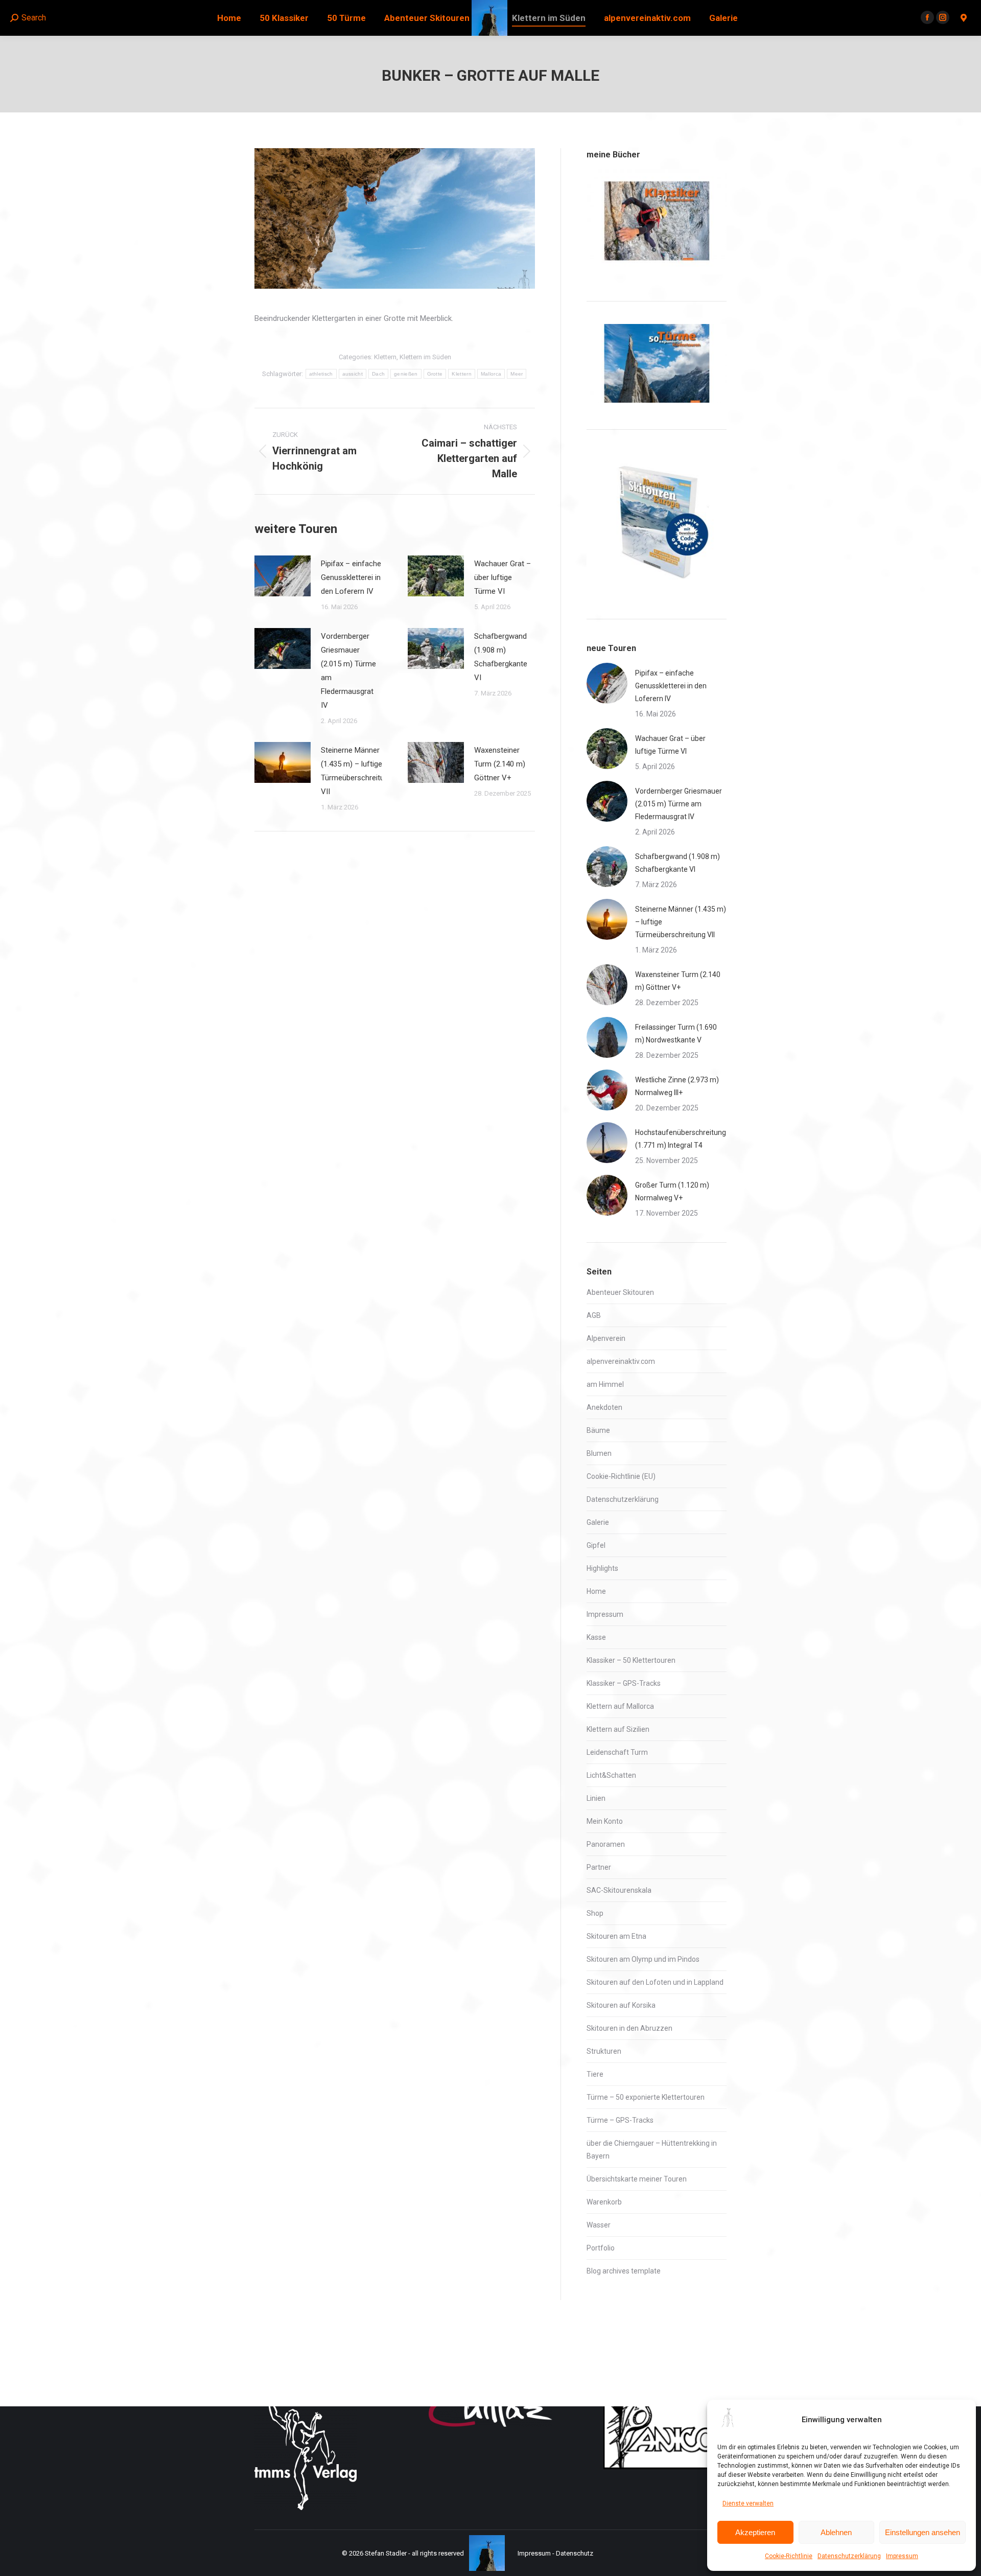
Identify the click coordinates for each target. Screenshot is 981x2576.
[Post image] (283, 576)
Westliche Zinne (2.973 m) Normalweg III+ (677, 1086)
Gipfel (596, 1545)
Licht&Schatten (611, 1775)
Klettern (385, 357)
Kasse (596, 1637)
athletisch (321, 374)
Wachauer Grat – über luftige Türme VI (503, 577)
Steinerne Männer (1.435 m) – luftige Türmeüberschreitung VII (357, 771)
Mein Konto (605, 1821)
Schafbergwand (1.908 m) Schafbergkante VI (501, 657)
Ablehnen (836, 2532)
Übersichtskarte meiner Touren (637, 2179)
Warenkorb (604, 2202)
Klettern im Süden (425, 357)
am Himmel (605, 1384)
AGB (594, 1315)
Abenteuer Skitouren (620, 1292)
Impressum (902, 2556)
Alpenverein (606, 1338)
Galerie (598, 1522)
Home (596, 1591)
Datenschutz (575, 2553)
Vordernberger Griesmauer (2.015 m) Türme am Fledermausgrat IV (348, 671)
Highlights (602, 1568)
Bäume (598, 1430)
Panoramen (606, 1844)
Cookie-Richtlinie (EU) (621, 1476)
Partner (599, 1867)
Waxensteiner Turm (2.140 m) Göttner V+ (500, 764)
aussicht (353, 374)
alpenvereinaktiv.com (621, 1361)
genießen (406, 374)
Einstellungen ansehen (922, 2532)
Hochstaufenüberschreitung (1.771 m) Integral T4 (681, 1139)
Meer (517, 374)
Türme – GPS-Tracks (620, 2120)
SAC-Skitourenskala (619, 1890)
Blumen (599, 1453)
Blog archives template (624, 2271)
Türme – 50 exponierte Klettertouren (646, 2097)
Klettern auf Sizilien (618, 1729)
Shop (595, 1913)
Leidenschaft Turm (617, 1752)
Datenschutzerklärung (849, 2556)
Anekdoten (604, 1407)
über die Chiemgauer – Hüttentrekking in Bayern (652, 2150)
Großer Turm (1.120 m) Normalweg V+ (672, 1191)
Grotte (435, 374)
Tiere (595, 2074)
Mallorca (491, 374)
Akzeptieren (755, 2532)
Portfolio (601, 2248)
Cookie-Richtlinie (789, 2556)
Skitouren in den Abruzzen (629, 2028)
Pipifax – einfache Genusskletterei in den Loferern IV (351, 577)
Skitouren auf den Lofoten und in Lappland (655, 1982)
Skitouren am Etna (616, 1936)
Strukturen (604, 2051)
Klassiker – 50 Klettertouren (631, 1660)
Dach (378, 374)
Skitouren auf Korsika (621, 2005)
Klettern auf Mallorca (620, 1706)
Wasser (599, 2225)
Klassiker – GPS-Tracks (624, 1683)
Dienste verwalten (748, 2503)
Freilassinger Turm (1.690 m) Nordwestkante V (676, 1034)
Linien (596, 1798)
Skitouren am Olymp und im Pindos (643, 1959)
